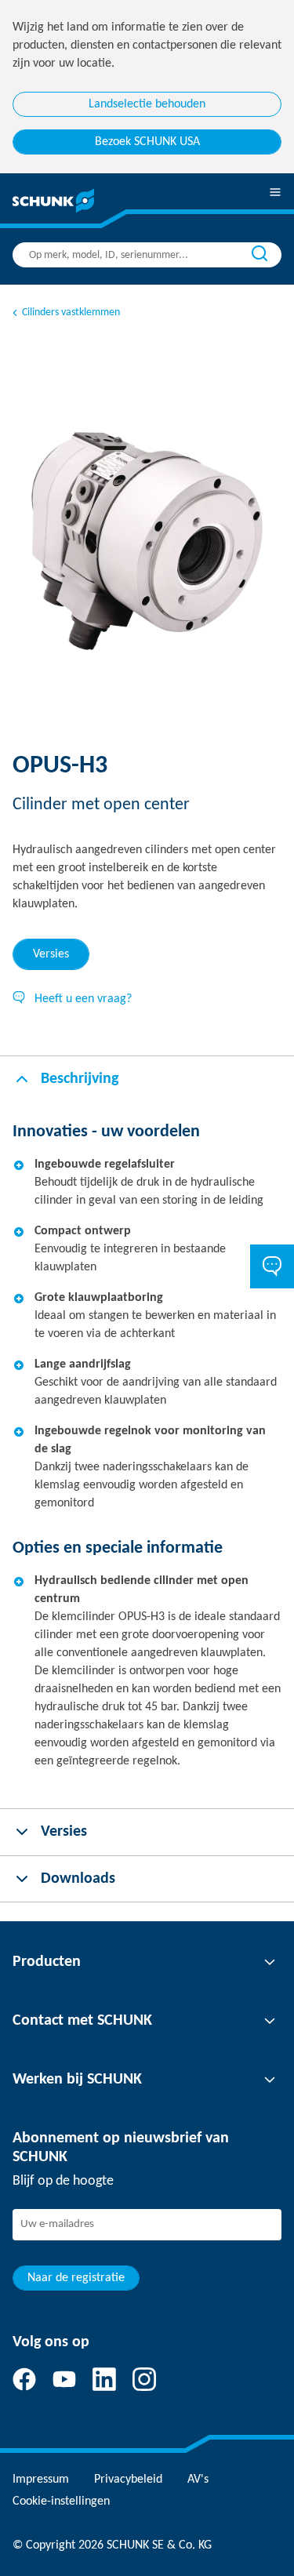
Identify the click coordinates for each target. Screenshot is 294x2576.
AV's (198, 2480)
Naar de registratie (76, 2278)
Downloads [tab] (78, 1879)
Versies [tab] (51, 954)
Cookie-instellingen (61, 2502)
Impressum (41, 2480)
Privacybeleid (128, 2480)
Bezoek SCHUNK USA (147, 142)
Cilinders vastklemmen (71, 312)
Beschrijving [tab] (80, 1079)
